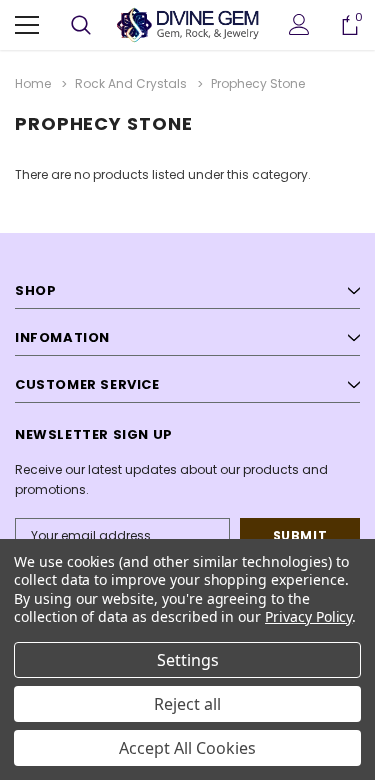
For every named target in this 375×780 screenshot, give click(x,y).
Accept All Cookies (187, 748)
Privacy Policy (308, 616)
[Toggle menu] (27, 25)
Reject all (187, 704)
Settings (188, 660)
